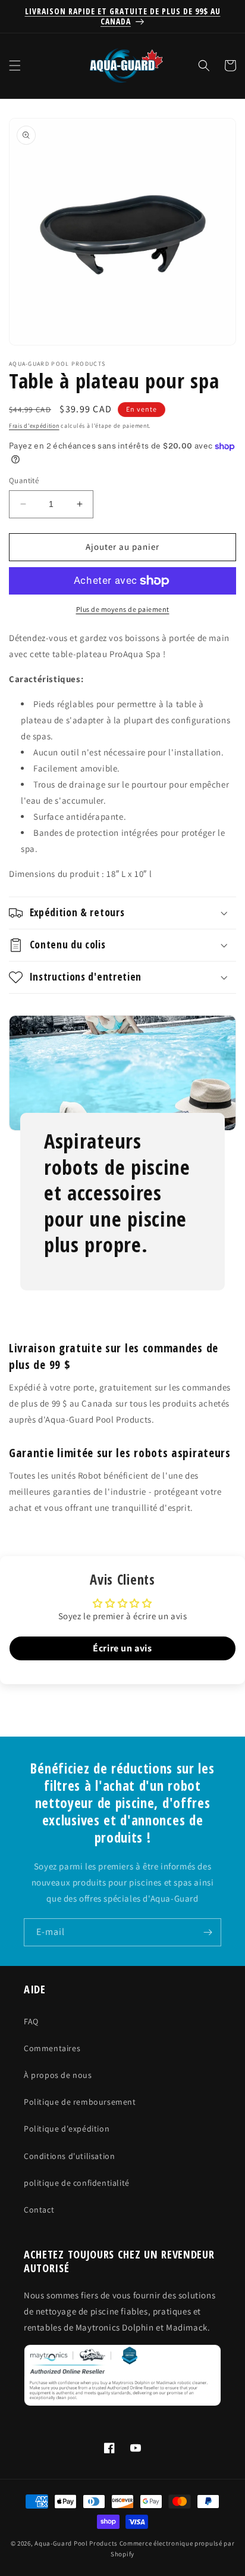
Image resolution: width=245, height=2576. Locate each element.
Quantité (24, 480)
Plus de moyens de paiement (123, 609)
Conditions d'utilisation (69, 2156)
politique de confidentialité (77, 2183)
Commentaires (52, 2048)
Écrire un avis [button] (122, 1648)
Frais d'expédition (34, 426)
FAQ (31, 2021)
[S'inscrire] (208, 1932)
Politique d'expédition (67, 2129)
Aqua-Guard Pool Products (76, 2543)
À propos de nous (58, 2075)
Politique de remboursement (80, 2102)
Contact (39, 2210)
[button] (15, 66)
